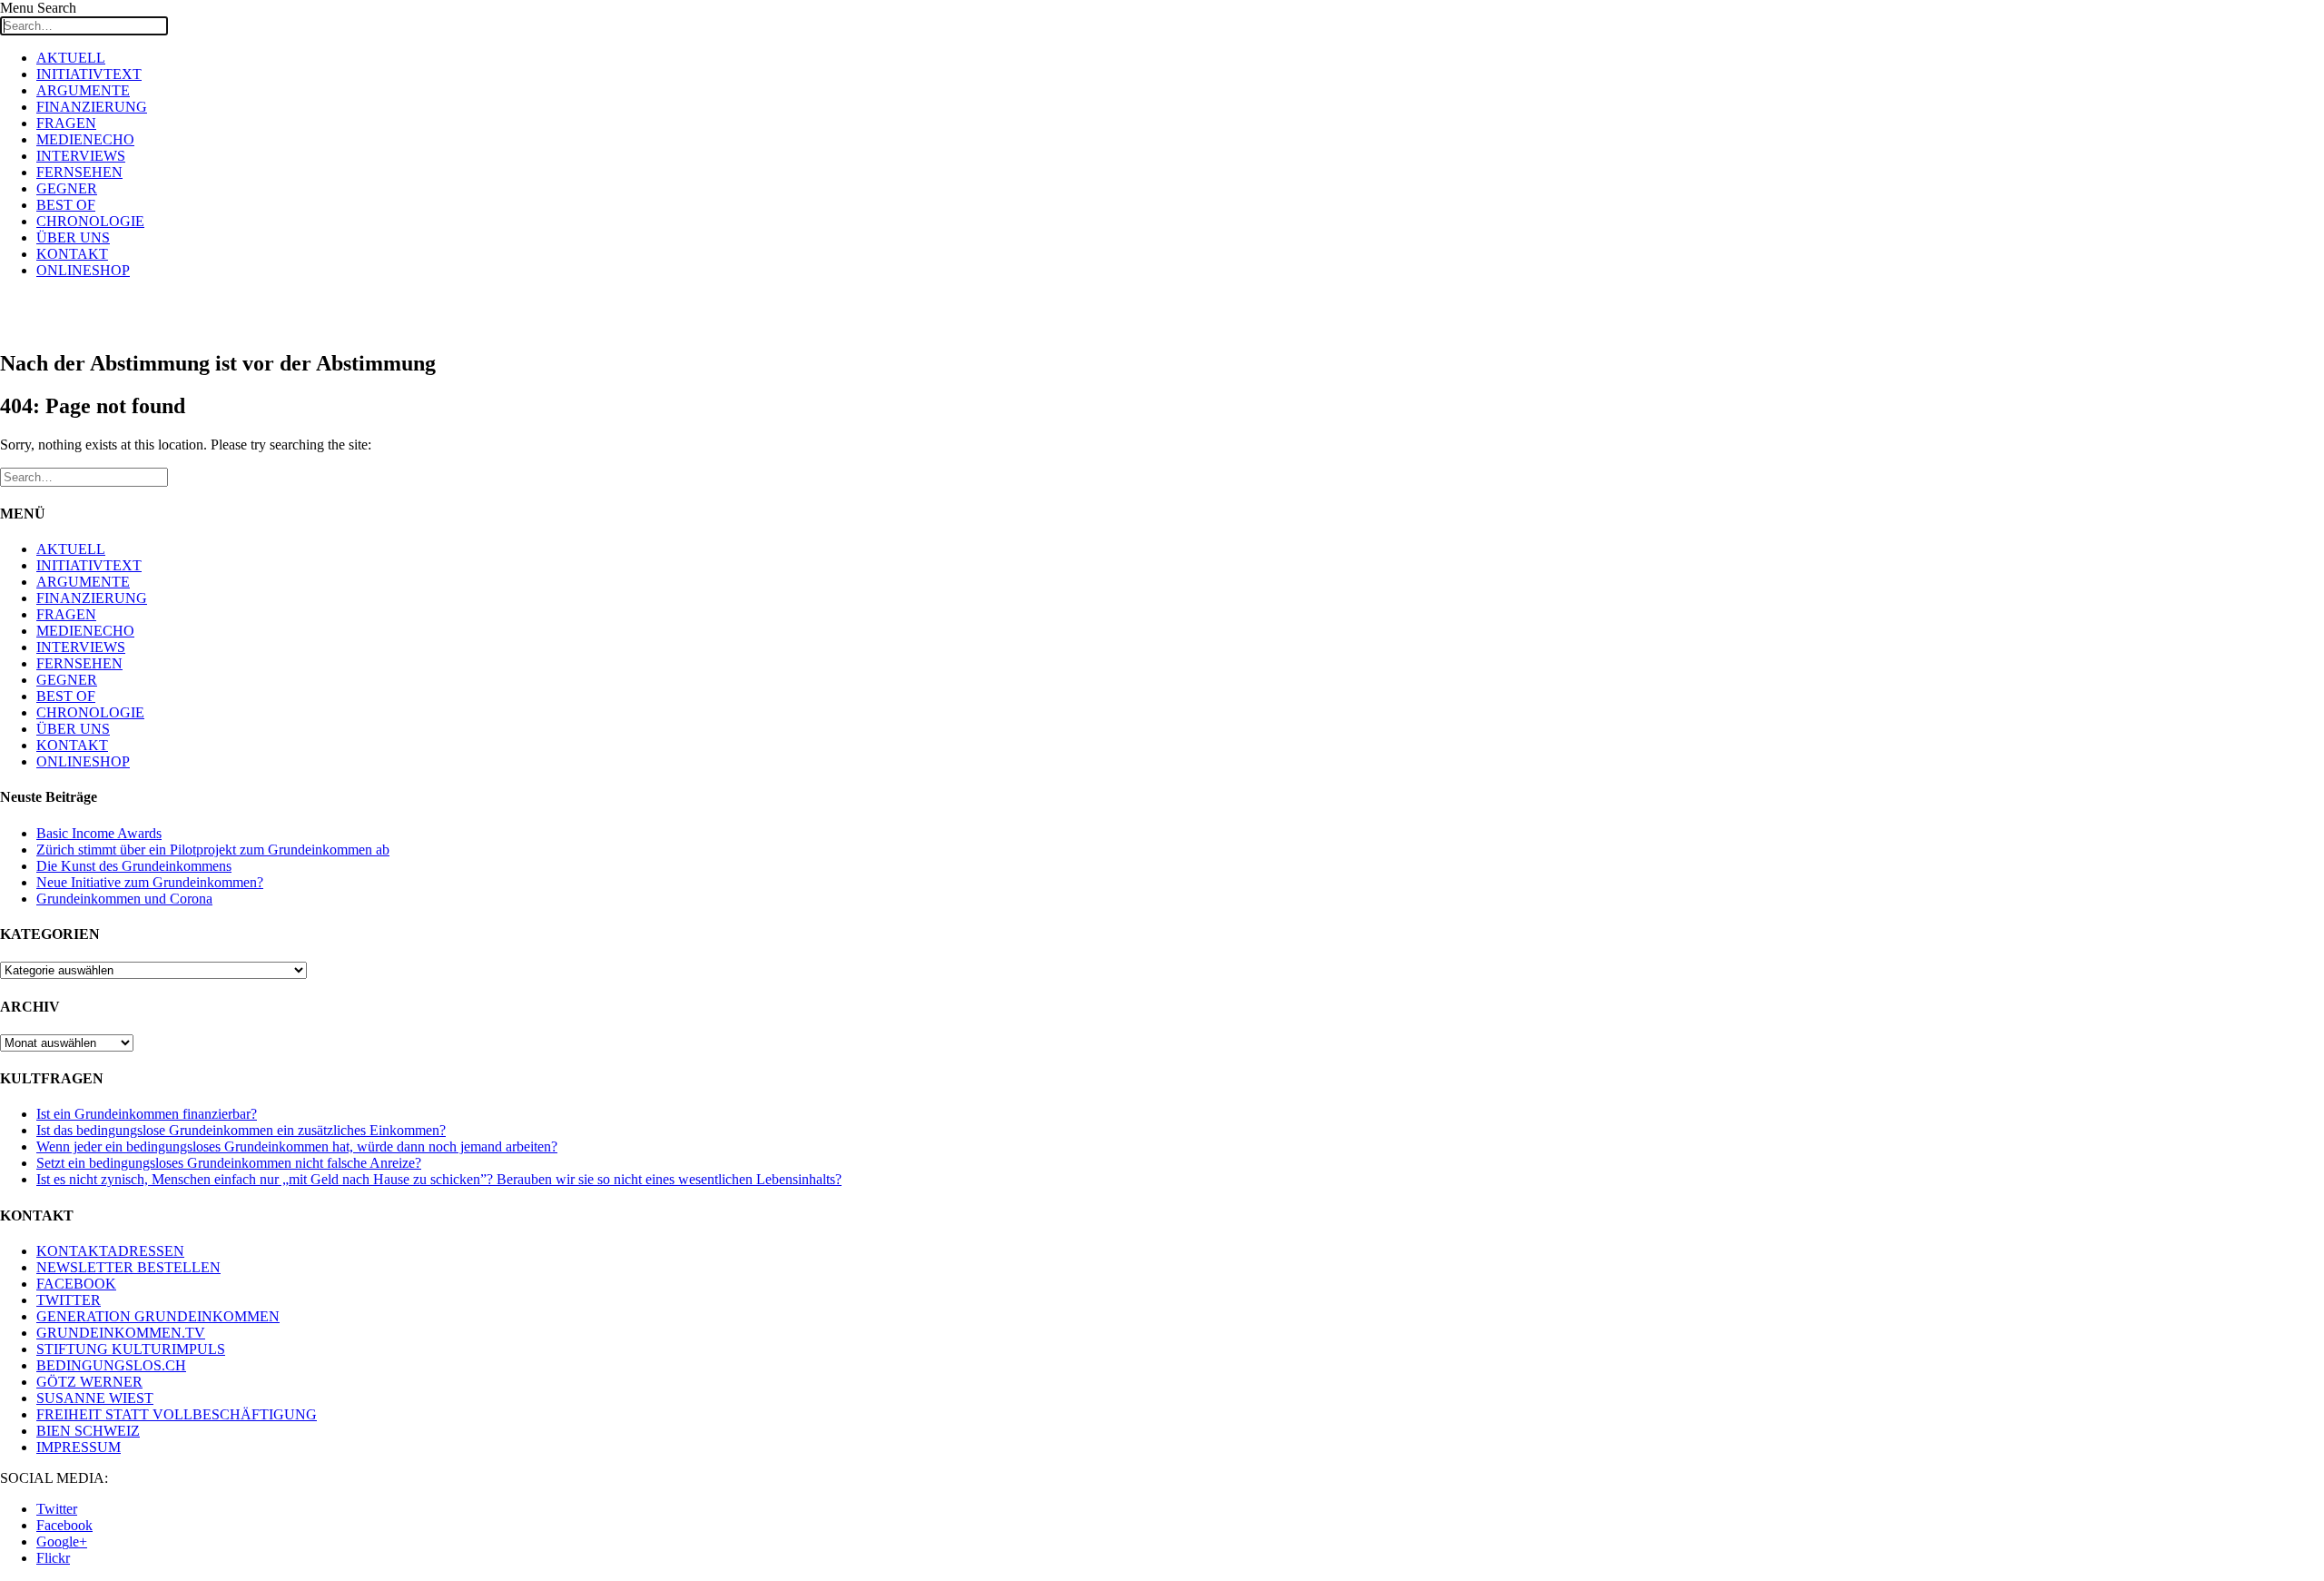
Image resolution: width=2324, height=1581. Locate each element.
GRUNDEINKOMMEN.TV (121, 1333)
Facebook (64, 1525)
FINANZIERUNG (92, 107)
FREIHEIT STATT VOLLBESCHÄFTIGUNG (177, 1414)
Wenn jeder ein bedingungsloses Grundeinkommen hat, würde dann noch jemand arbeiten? (297, 1146)
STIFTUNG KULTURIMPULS (131, 1349)
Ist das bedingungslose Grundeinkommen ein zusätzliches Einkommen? (241, 1130)
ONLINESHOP (83, 270)
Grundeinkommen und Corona (124, 899)
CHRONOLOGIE (90, 221)
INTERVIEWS (81, 156)
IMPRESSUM (79, 1447)
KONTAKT (72, 254)
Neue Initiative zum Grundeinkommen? (150, 882)
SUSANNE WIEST (95, 1398)
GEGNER (67, 188)
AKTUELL (71, 58)
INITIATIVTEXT (89, 74)
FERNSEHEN (79, 172)
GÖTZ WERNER (89, 1382)
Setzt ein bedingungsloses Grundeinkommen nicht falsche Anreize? (229, 1163)
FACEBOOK (76, 1284)
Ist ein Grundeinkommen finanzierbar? (147, 1114)
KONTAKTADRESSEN (110, 1251)
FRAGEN (66, 123)
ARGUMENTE (83, 90)
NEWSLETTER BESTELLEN (128, 1267)
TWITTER (69, 1300)
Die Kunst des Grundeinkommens (134, 866)
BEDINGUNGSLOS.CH (111, 1365)
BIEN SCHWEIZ (88, 1431)
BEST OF (66, 205)
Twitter (57, 1509)
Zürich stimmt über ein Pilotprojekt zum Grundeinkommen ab (213, 850)
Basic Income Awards (99, 833)
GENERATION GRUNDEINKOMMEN (158, 1316)
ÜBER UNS (73, 237)
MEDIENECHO (85, 139)
